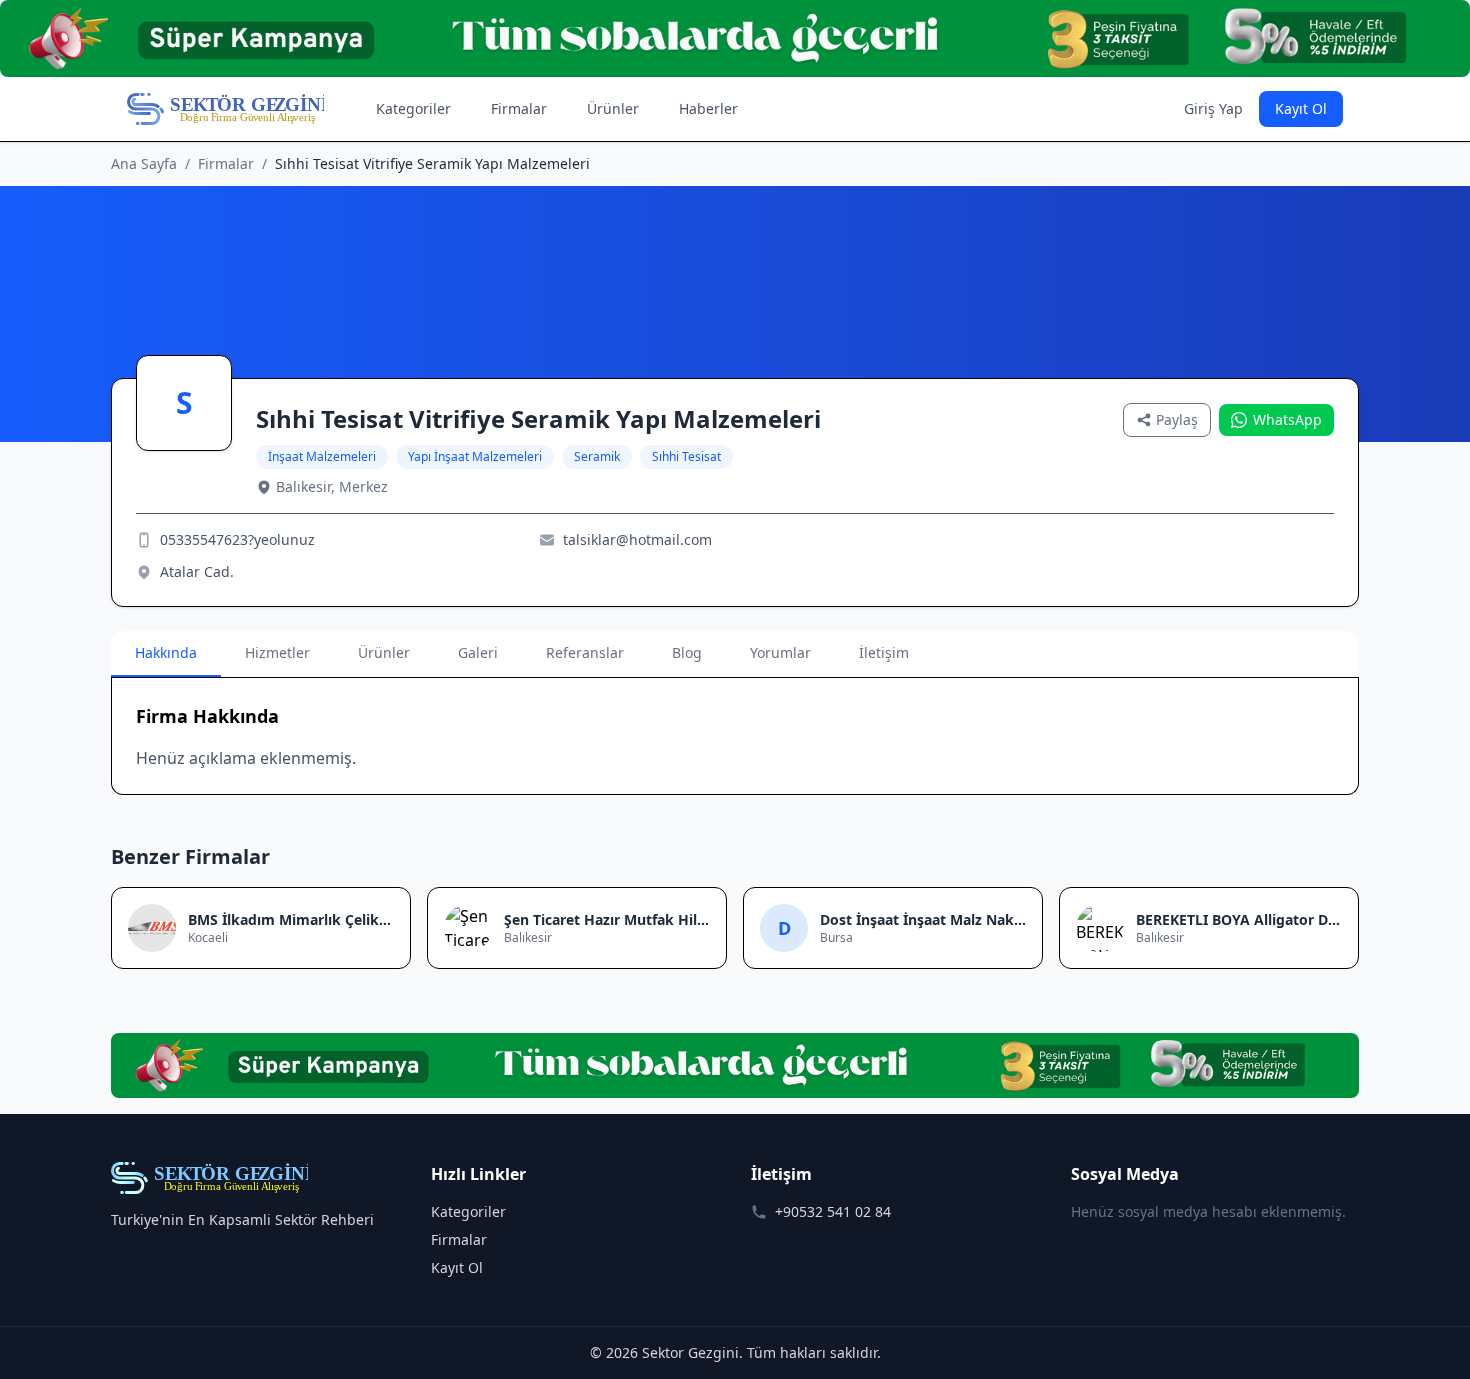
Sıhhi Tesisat (686, 456)
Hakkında (166, 652)
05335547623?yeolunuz (237, 539)
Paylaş (1177, 419)
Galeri (478, 652)
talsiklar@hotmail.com (637, 539)
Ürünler (613, 108)
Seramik (597, 456)
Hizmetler (277, 652)
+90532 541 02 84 (833, 1211)
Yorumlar (780, 652)
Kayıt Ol (1301, 108)
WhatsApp (1287, 419)
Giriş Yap (1213, 108)
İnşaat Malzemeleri (322, 456)
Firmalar (519, 108)
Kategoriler (413, 108)
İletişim (884, 652)
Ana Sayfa (144, 163)
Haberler (708, 108)
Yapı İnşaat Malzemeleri (475, 456)
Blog (687, 652)
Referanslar (585, 652)
